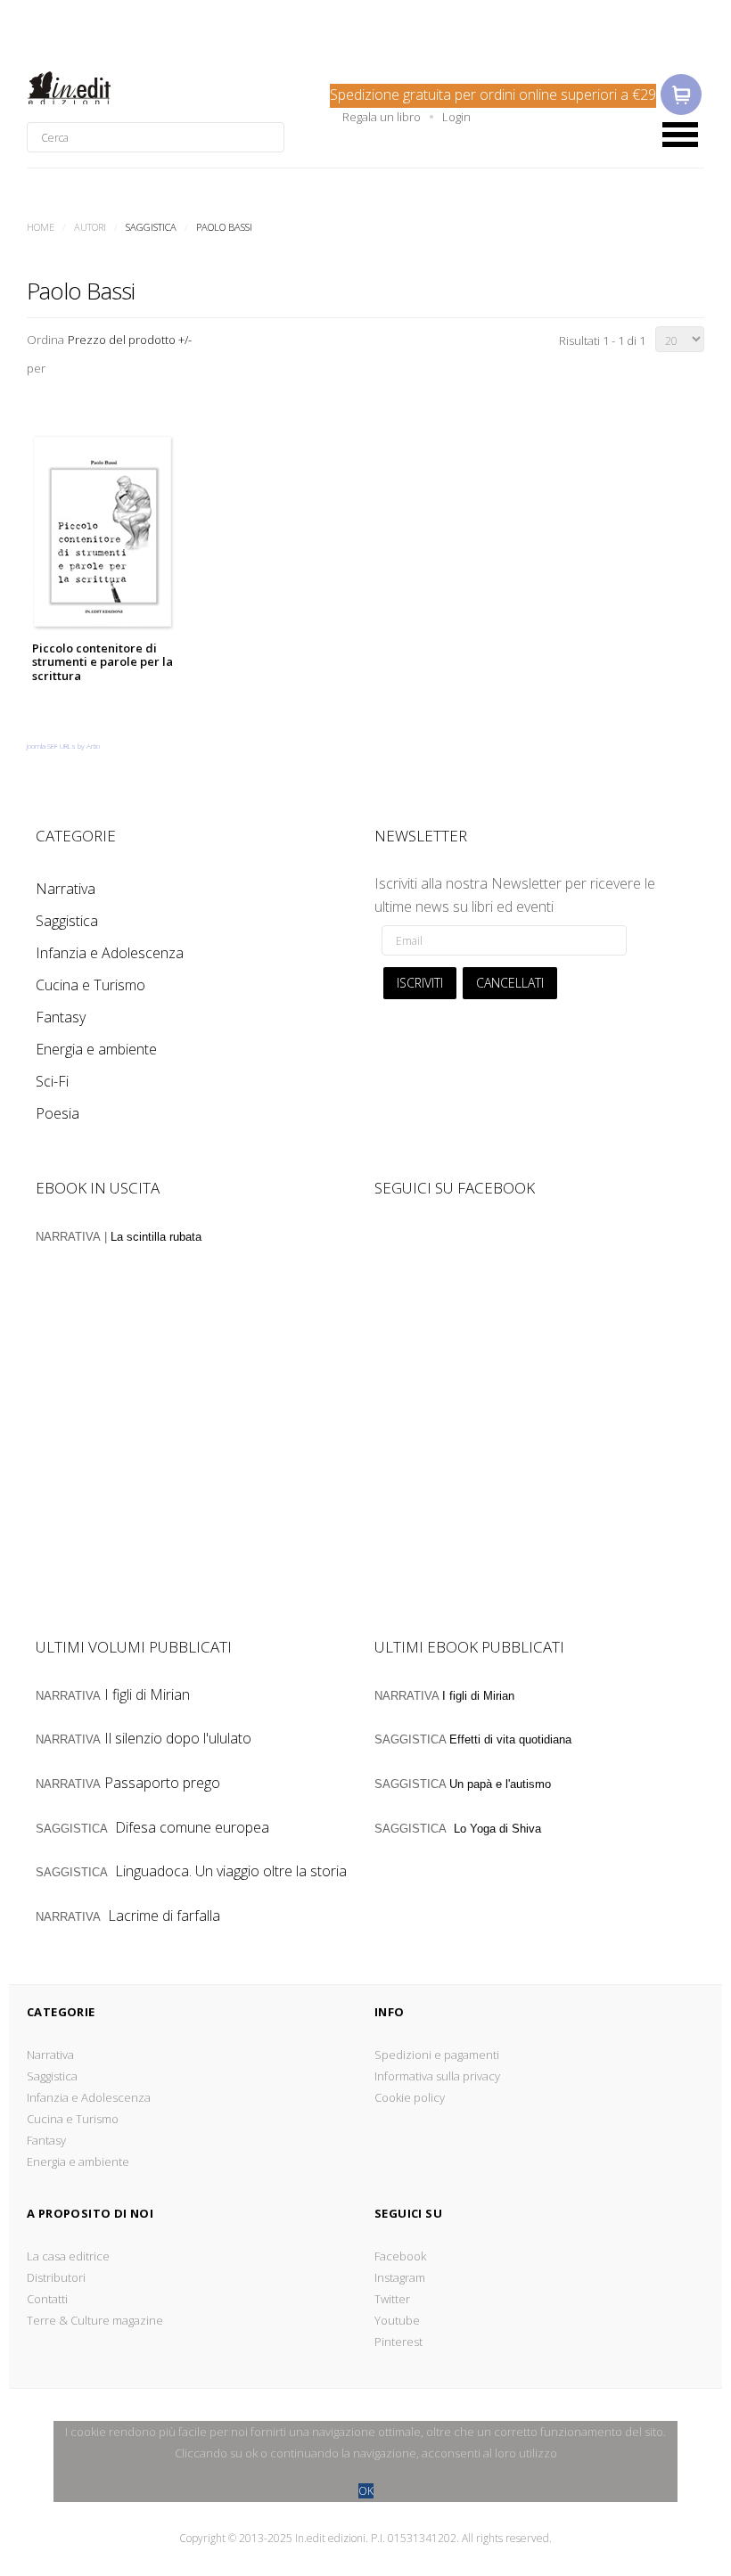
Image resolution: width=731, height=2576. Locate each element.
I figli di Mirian (147, 1694)
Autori (90, 227)
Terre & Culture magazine (95, 2320)
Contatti (47, 2299)
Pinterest (398, 2342)
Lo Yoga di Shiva (497, 1829)
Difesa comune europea (192, 1827)
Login (456, 117)
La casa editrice (68, 2256)
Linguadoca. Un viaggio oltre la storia (231, 1871)
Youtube (397, 2320)
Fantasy (61, 1017)
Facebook (400, 2256)
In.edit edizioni (95, 88)
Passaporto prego (162, 1783)
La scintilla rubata (156, 1237)
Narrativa (66, 889)
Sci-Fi (52, 1081)
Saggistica (67, 921)
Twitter (392, 2299)
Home (41, 227)
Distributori (56, 2277)
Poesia (57, 1113)
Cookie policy (410, 2097)
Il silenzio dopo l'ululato (178, 1738)
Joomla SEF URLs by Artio (63, 746)
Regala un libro (382, 117)
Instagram (400, 2277)
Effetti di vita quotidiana (510, 1739)
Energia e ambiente (96, 1049)
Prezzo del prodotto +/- (130, 340)
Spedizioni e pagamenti (437, 2055)
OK (366, 2491)
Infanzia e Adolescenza (110, 953)
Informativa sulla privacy (437, 2076)
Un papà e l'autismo (500, 1784)
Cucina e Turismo (90, 985)
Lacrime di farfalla (164, 1916)
